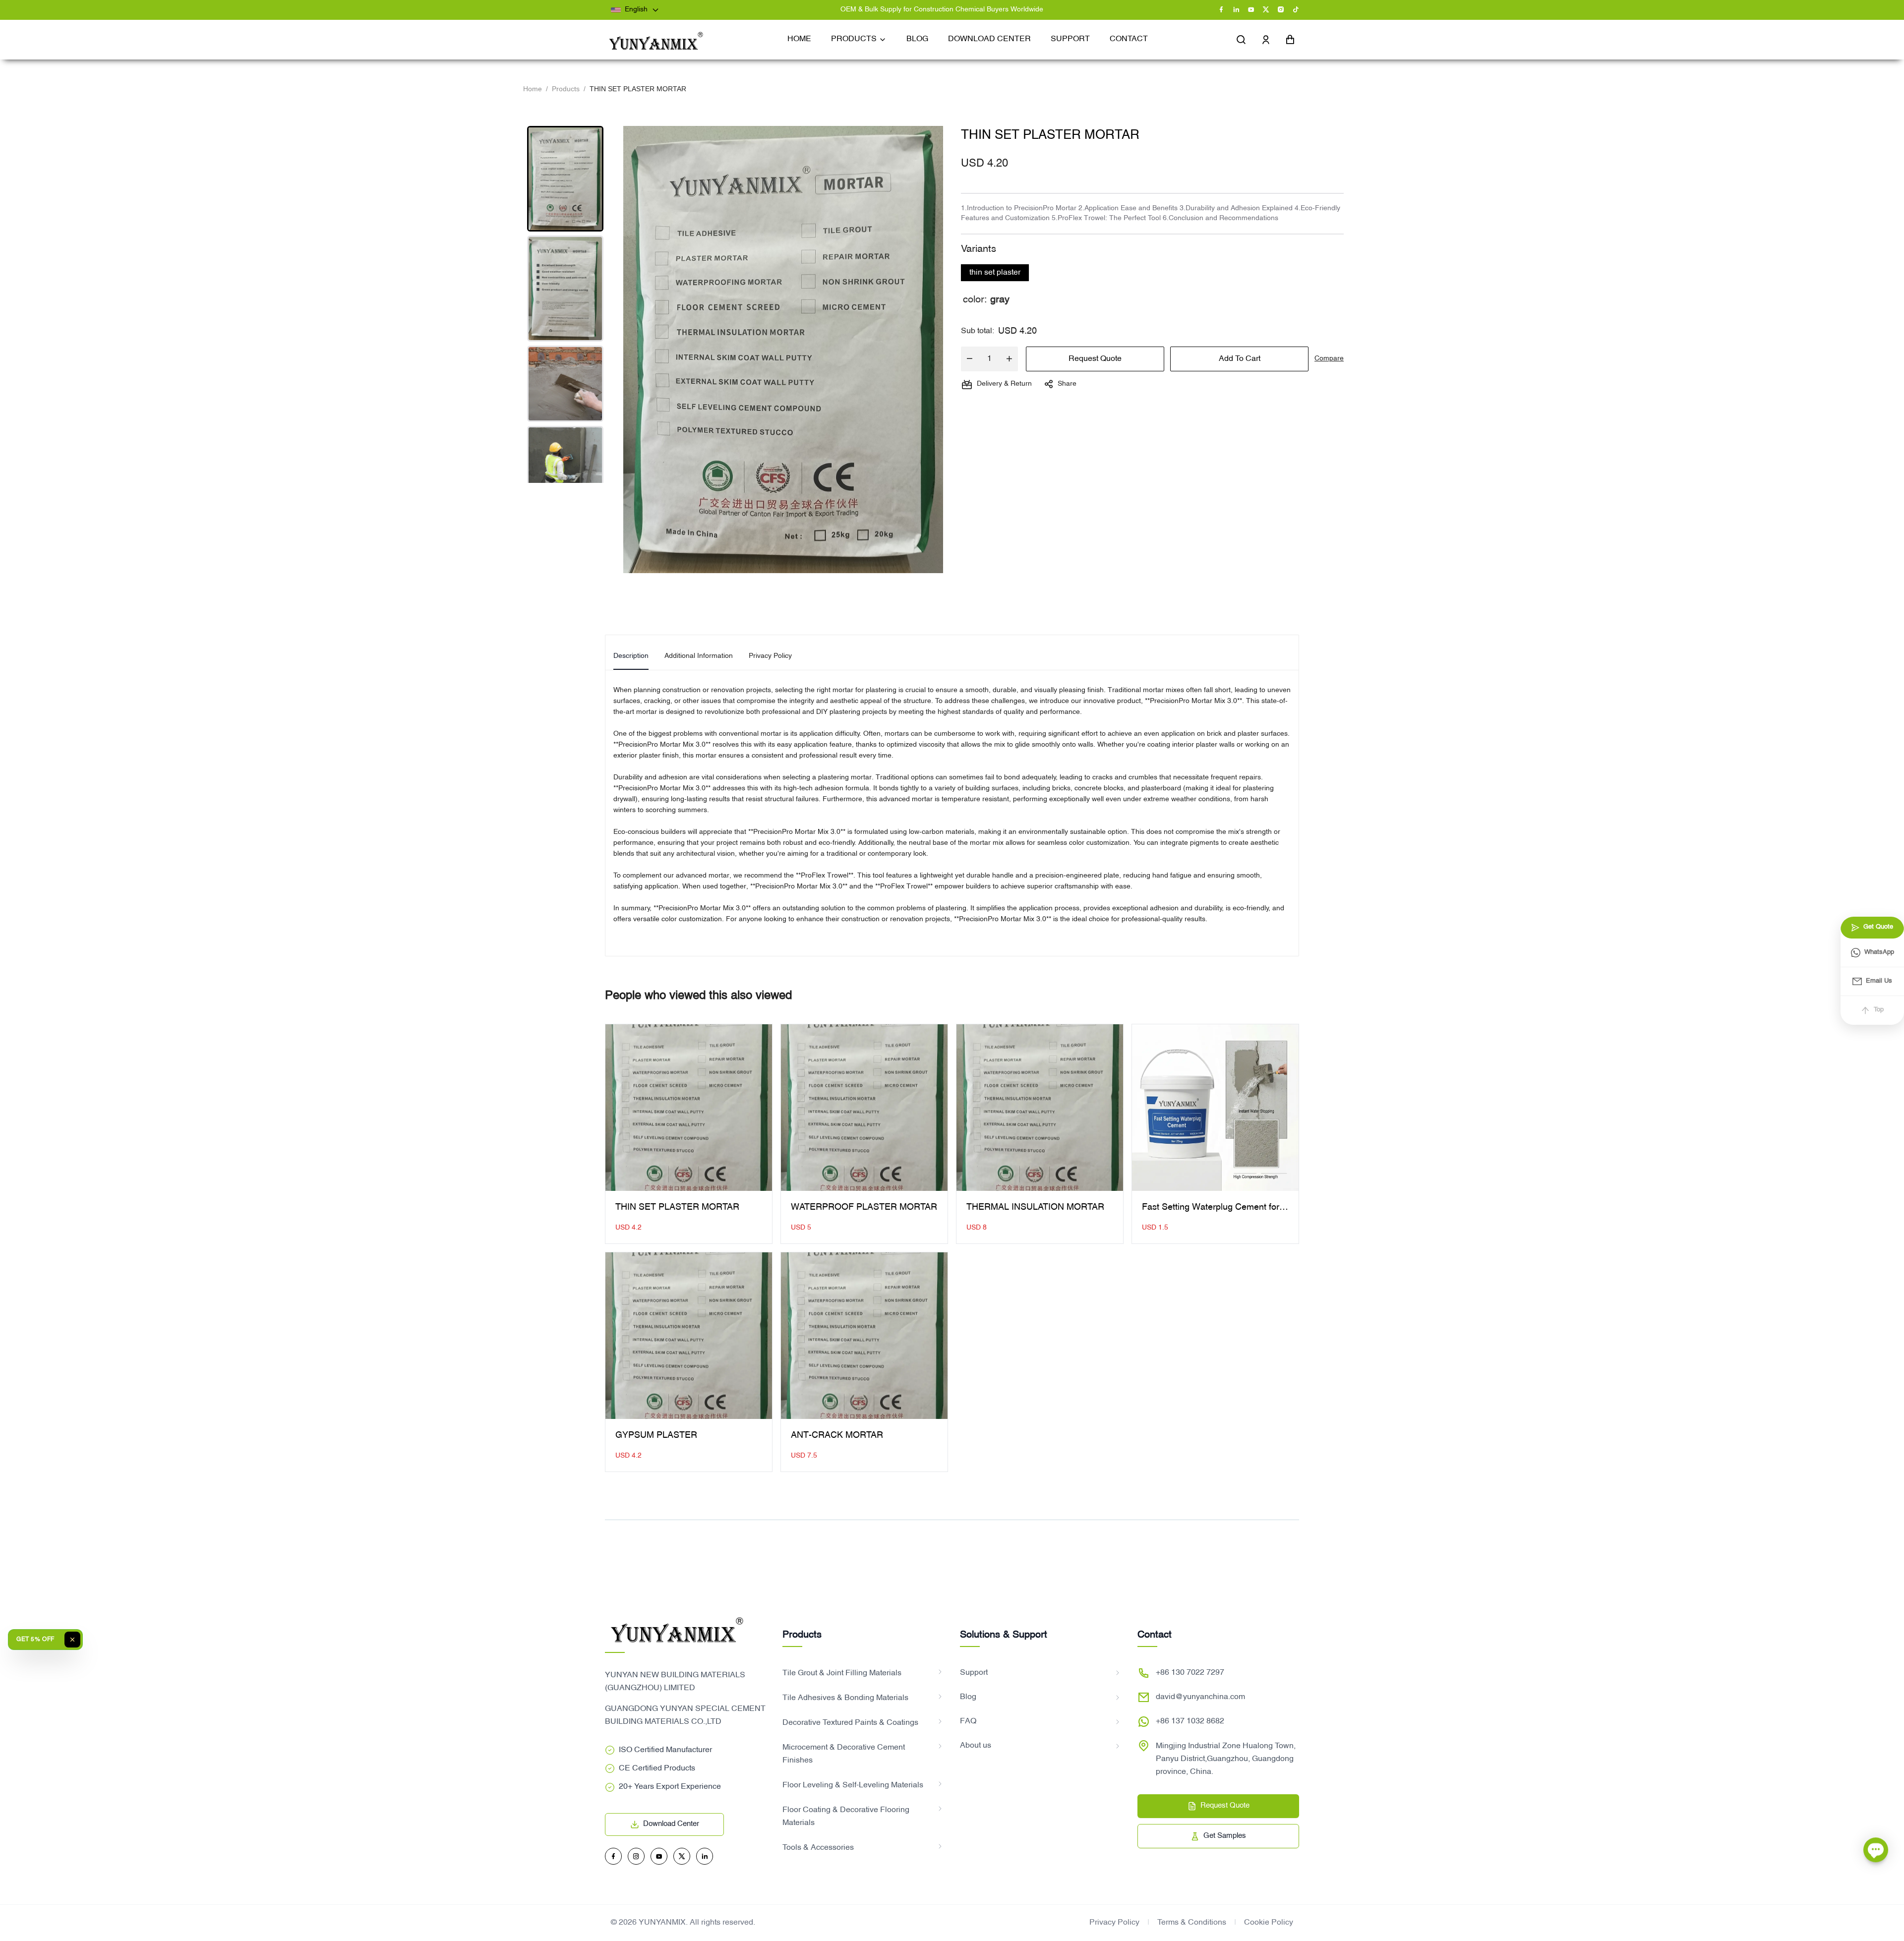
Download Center (671, 1824)
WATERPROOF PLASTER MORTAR (864, 1207)
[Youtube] (1251, 10)
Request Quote (1095, 359)
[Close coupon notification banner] (72, 1640)
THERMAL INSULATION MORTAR (1035, 1207)
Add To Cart (1240, 359)
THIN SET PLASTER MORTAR (677, 1207)
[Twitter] (1266, 10)
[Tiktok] (1296, 10)
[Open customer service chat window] (1876, 1853)
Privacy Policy (1114, 1923)
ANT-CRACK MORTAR (837, 1436)
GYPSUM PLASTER (656, 1436)
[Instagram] (1281, 10)
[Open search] (1241, 40)
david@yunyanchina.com (1200, 1697)
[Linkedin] (1236, 10)
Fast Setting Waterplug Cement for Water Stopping (1211, 1209)
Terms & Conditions (1192, 1923)
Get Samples (1225, 1836)
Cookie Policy (1269, 1923)
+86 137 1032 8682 (1190, 1721)
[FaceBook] (1221, 10)
